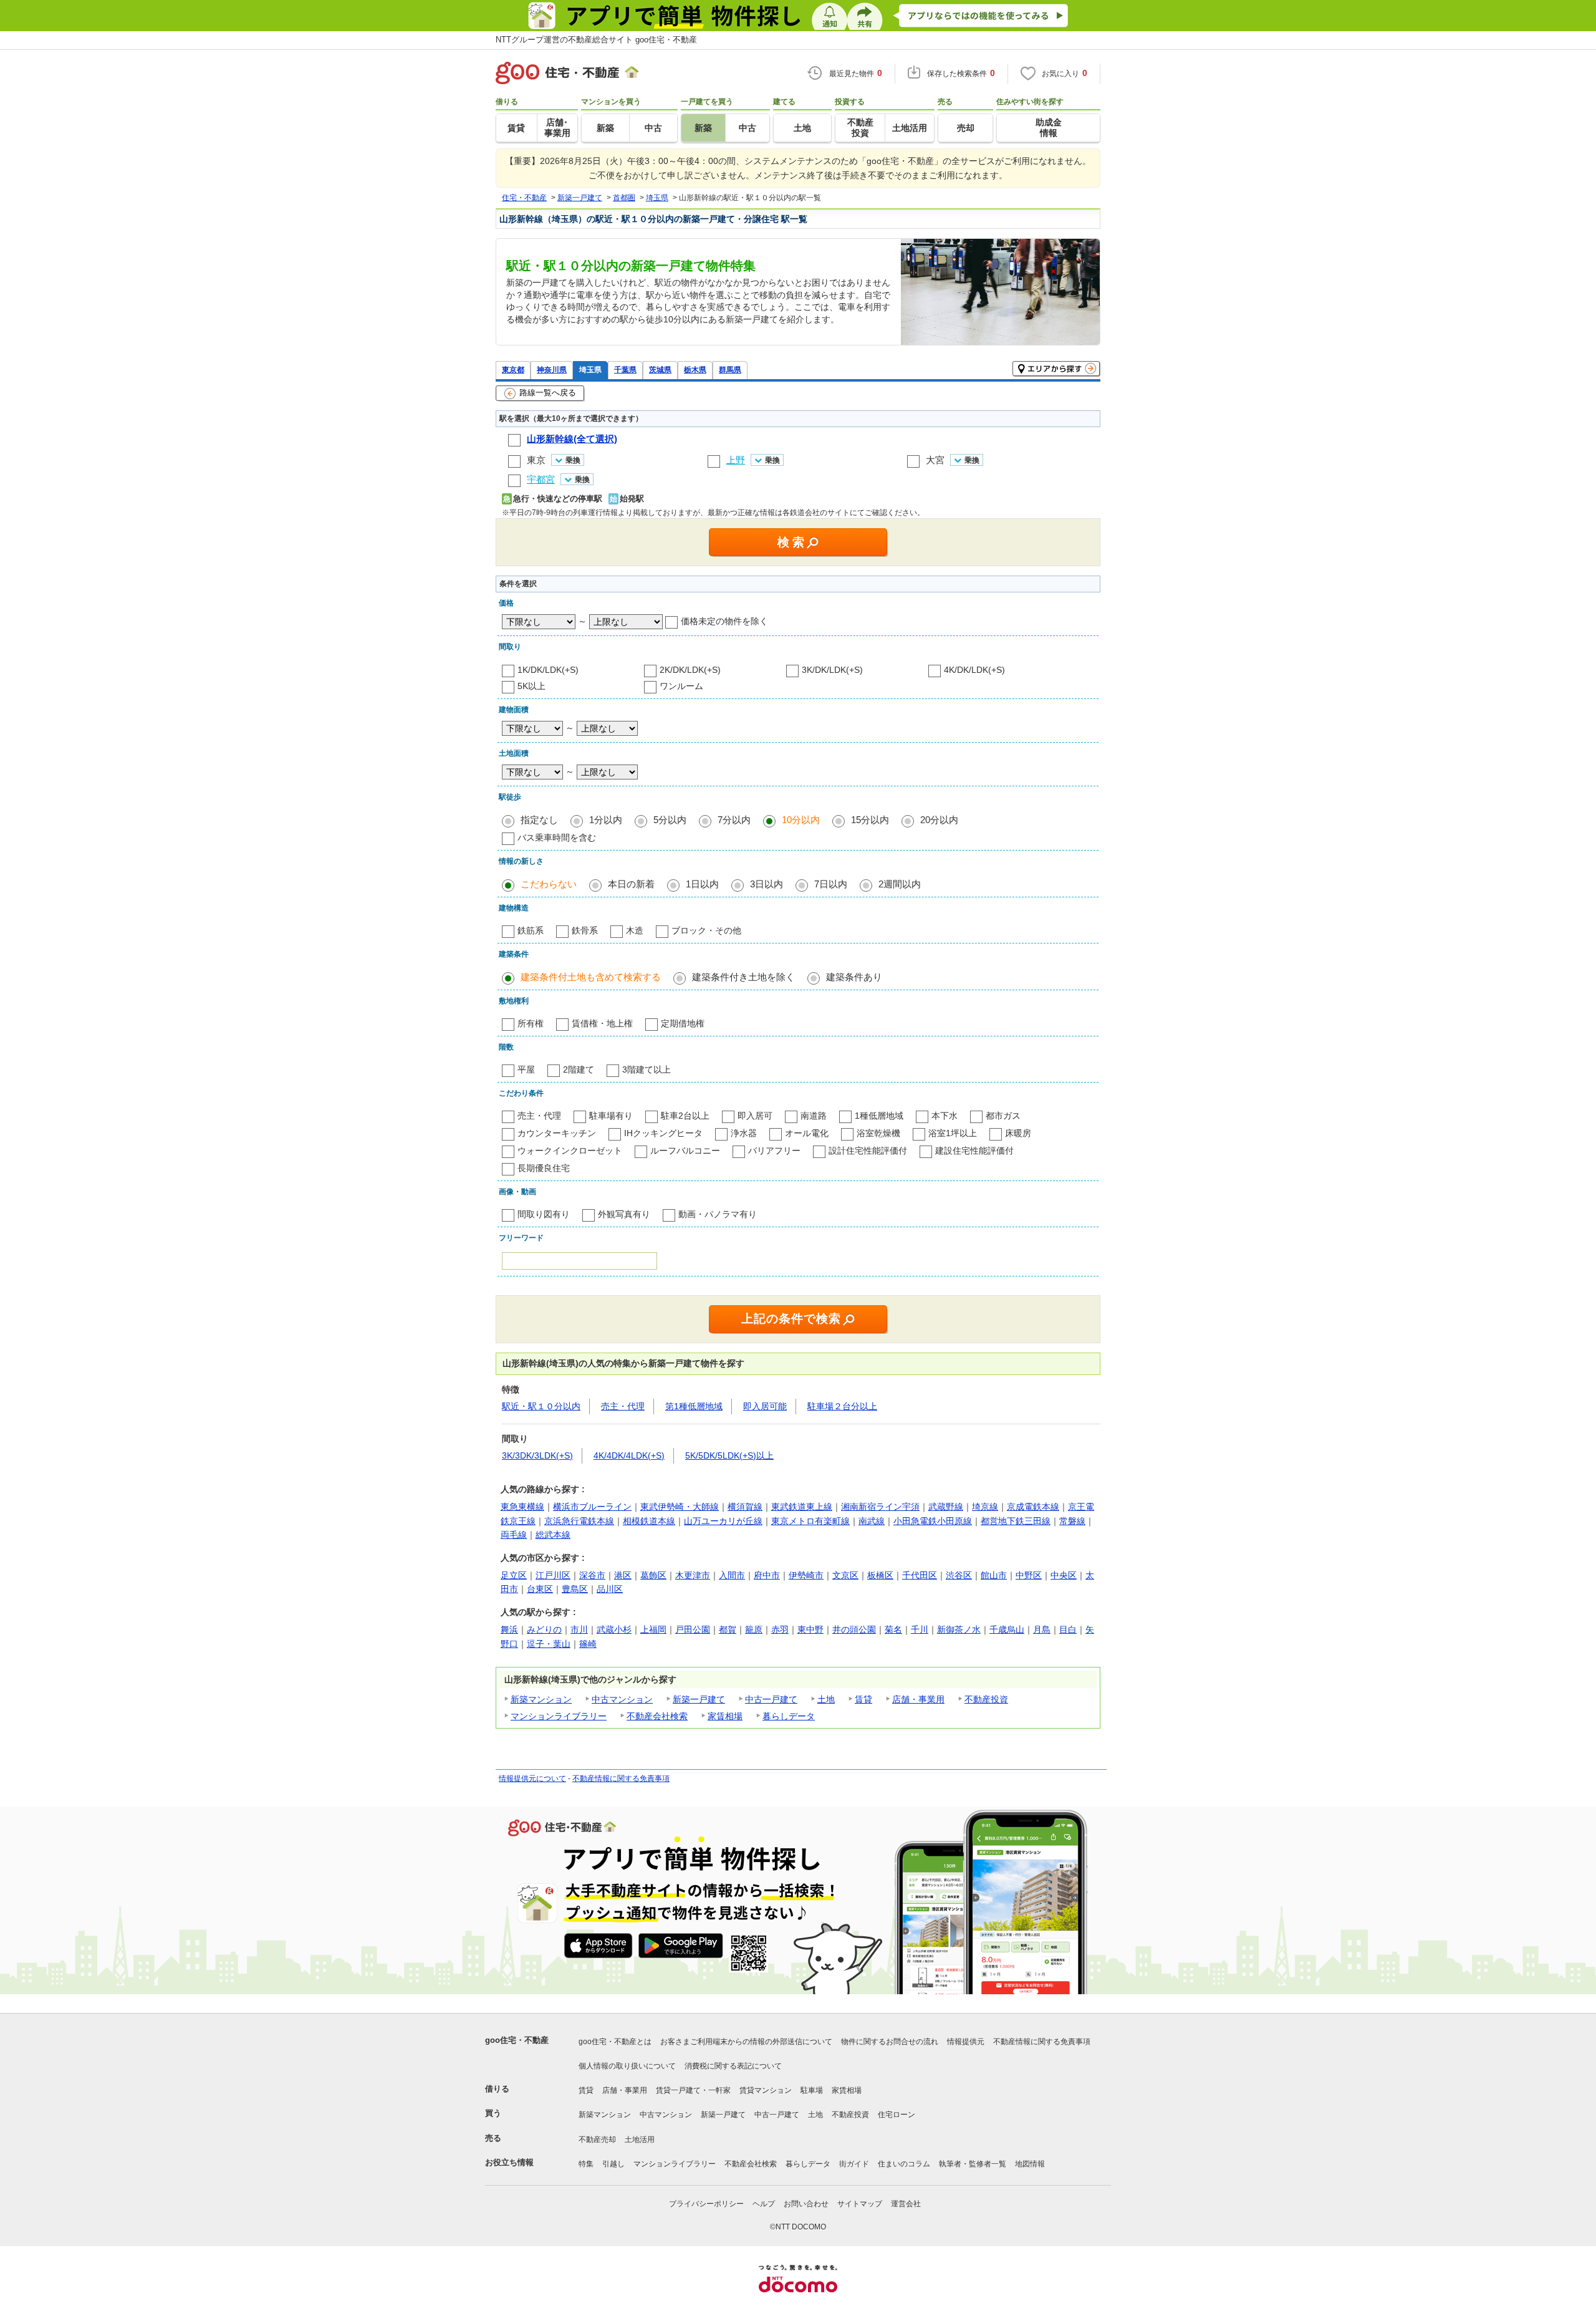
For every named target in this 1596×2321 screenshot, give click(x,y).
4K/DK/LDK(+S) (974, 670)
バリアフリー (774, 1151)
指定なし (539, 820)
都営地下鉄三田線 (1016, 1521)
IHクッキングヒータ (663, 1133)
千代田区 (920, 1575)
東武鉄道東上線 (802, 1507)
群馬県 (730, 369)
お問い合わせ (806, 2204)
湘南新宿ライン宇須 (880, 1507)
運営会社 (906, 2204)
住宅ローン (897, 2115)
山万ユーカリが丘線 (723, 1521)
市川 (579, 1629)
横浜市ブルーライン (592, 1507)
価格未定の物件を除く (724, 621)
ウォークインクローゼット (570, 1151)
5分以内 (670, 820)
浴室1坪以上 (953, 1133)
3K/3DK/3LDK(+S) (537, 1455)
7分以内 (734, 820)
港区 (623, 1575)
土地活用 (640, 2140)
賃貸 (863, 1699)
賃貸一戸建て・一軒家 (693, 2090)
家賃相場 (725, 1716)
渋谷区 (959, 1575)
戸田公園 (693, 1629)
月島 (1042, 1629)
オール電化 (807, 1133)
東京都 (513, 369)
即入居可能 (765, 1406)
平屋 (526, 1069)
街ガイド (854, 2164)
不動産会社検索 (657, 1716)
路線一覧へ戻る (548, 393)
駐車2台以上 (685, 1116)
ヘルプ (764, 2204)
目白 (1068, 1629)
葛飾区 (653, 1575)
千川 (920, 1629)
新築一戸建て (699, 1699)
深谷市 (592, 1575)
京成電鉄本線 (1033, 1507)
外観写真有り (624, 1214)
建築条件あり (854, 977)
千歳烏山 (1007, 1629)
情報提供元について (532, 1778)
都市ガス (1003, 1116)
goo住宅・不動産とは (615, 2042)
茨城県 (660, 369)
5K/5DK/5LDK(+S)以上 (729, 1455)
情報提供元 (966, 2042)
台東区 (540, 1589)
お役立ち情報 (509, 2162)
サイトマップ (860, 2204)
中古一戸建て (771, 1699)
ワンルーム (681, 686)
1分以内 (606, 820)
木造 (635, 930)
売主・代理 (539, 1116)
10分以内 (801, 820)
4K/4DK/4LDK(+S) (629, 1455)
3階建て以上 (647, 1069)
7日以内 (831, 884)
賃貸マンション (766, 2090)
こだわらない (549, 884)
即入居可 (755, 1116)
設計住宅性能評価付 (868, 1151)
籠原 (754, 1629)
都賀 (728, 1629)
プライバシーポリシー (706, 2204)
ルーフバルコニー (685, 1151)
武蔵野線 (946, 1507)
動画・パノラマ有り (718, 1214)
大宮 (935, 460)
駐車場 (812, 2090)
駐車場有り (611, 1116)
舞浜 (509, 1629)
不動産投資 (986, 1699)
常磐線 (1072, 1521)
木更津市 (693, 1575)
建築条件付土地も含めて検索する (591, 977)
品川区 (610, 1589)
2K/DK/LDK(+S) (690, 670)
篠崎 (588, 1644)
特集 (586, 2164)
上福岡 (653, 1629)
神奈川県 (552, 369)
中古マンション (622, 1699)
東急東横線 (522, 1507)
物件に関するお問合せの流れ (890, 2042)
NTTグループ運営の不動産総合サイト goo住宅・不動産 (596, 40)
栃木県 (695, 369)
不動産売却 (597, 2140)
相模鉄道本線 (649, 1521)
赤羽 (780, 1629)
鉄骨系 (585, 930)
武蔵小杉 (614, 1629)
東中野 (810, 1629)
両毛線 (514, 1535)
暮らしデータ (789, 1716)
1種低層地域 (879, 1116)
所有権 (531, 1023)
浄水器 (744, 1133)
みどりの (544, 1629)
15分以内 (870, 820)
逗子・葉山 (549, 1644)
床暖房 (1018, 1133)
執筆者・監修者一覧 (973, 2164)
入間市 (732, 1575)
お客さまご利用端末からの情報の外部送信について (746, 2042)
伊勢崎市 (806, 1575)
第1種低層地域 (694, 1406)
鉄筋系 (531, 930)
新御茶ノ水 (959, 1629)
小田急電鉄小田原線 (933, 1521)
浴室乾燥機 (878, 1133)
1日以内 (702, 884)
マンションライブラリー (559, 1716)
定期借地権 (683, 1023)
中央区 (1064, 1575)
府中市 (767, 1575)
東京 (536, 460)
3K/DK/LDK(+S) (832, 670)
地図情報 (1030, 2164)
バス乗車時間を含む (557, 837)
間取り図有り (544, 1214)
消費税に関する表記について (733, 2066)
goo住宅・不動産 (517, 2040)
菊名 (893, 1629)
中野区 (1029, 1575)
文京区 (845, 1575)
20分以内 (939, 820)
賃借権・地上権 (602, 1023)
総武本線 (553, 1535)
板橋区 (880, 1575)
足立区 (514, 1575)
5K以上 (531, 686)
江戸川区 (553, 1575)
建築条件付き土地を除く (743, 977)
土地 (826, 1699)
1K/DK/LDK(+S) (548, 670)
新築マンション (541, 1699)
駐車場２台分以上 (842, 1406)
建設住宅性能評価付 (974, 1151)
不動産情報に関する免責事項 (621, 1778)
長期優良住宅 (544, 1168)
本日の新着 (631, 884)
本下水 (945, 1116)
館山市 (994, 1575)
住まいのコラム (904, 2164)
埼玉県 (590, 369)
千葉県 (625, 369)
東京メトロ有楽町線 (810, 1521)
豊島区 (575, 1589)
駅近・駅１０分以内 (541, 1406)
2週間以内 (900, 884)
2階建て (579, 1069)
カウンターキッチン (557, 1133)
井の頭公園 (854, 1629)
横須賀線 (745, 1507)
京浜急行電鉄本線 (579, 1521)
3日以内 (767, 884)
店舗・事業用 (918, 1699)
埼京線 (985, 1507)
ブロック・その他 (706, 930)
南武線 (872, 1521)
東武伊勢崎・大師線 (680, 1507)
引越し (613, 2164)
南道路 (814, 1116)
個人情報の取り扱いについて (627, 2066)
